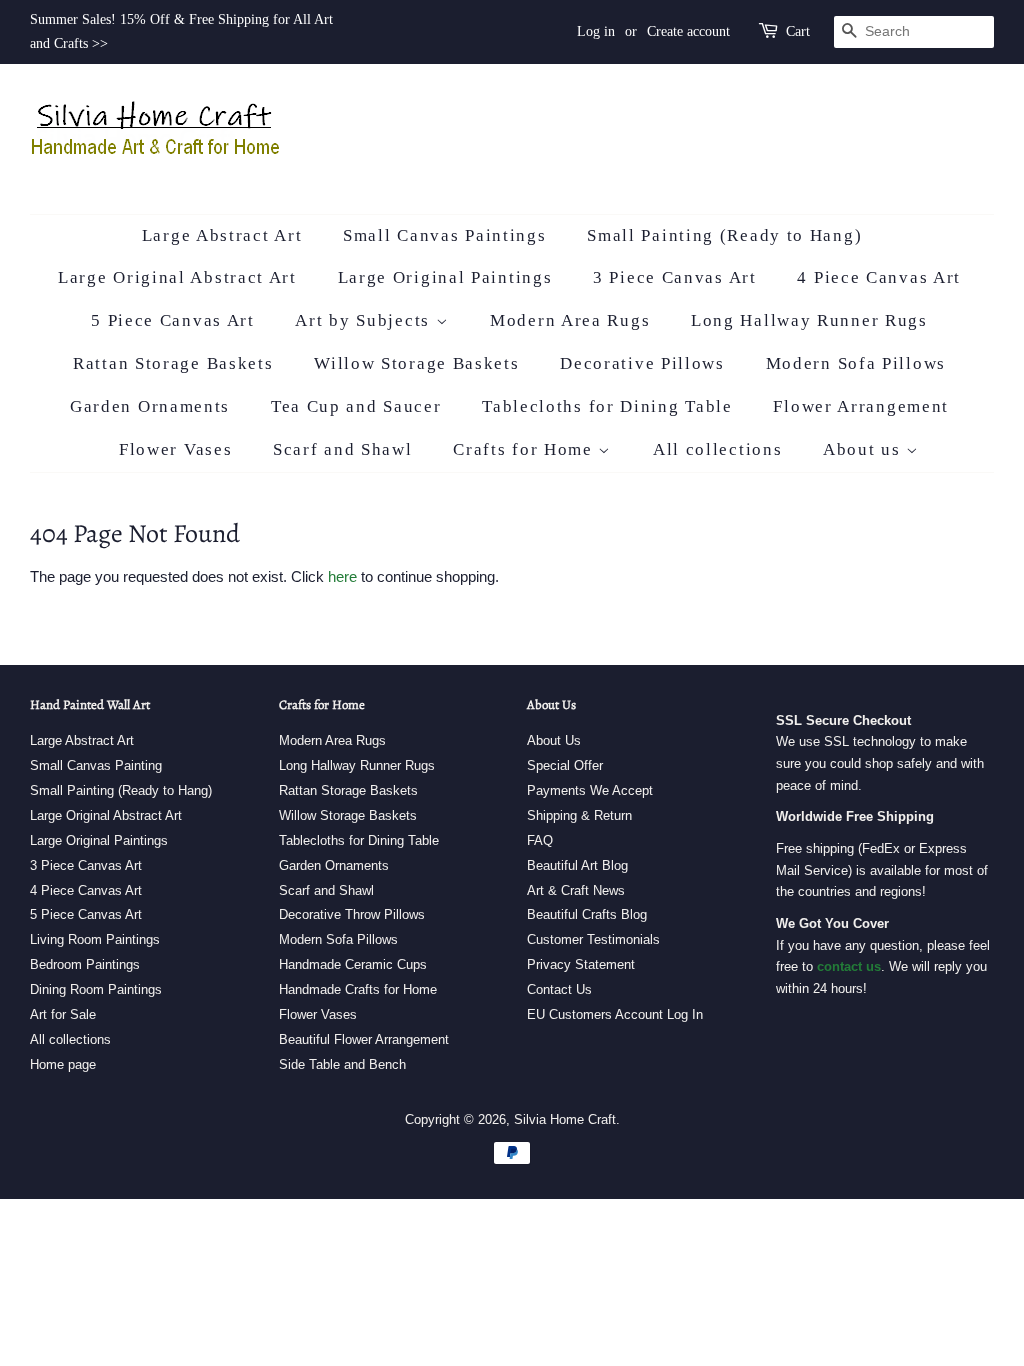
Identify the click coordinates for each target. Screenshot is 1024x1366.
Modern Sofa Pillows (856, 363)
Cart (798, 31)
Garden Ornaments (150, 406)
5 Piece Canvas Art (173, 320)
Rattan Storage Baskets (173, 363)
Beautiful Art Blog (577, 865)
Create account (688, 31)
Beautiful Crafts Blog (587, 914)
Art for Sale (63, 1014)
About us (864, 449)
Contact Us (559, 989)
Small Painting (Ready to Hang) (724, 235)
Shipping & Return (579, 815)
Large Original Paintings (445, 277)
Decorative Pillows (642, 363)
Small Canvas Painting (96, 765)
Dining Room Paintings (96, 989)
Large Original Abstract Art (177, 277)
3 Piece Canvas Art (675, 277)
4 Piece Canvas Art (879, 277)
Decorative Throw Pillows (352, 914)
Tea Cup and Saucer (356, 406)
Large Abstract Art (222, 235)
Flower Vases (175, 449)
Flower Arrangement (861, 406)
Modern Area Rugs (570, 320)
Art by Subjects (365, 320)
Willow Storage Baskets (416, 363)
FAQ (540, 840)
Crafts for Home (525, 449)
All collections (718, 449)
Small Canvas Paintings (444, 235)
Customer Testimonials (593, 939)
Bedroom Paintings (85, 964)
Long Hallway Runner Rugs (809, 320)
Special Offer (565, 765)
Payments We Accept (590, 790)
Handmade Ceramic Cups (353, 964)
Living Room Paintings (95, 939)
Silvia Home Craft (565, 1119)
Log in (596, 31)
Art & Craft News (576, 890)
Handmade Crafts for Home (358, 989)
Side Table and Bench (342, 1064)
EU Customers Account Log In (615, 1014)
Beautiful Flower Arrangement (364, 1039)
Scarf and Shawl (343, 449)
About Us (554, 740)
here (342, 576)
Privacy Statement (581, 964)
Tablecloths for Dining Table (607, 406)
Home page (63, 1064)
